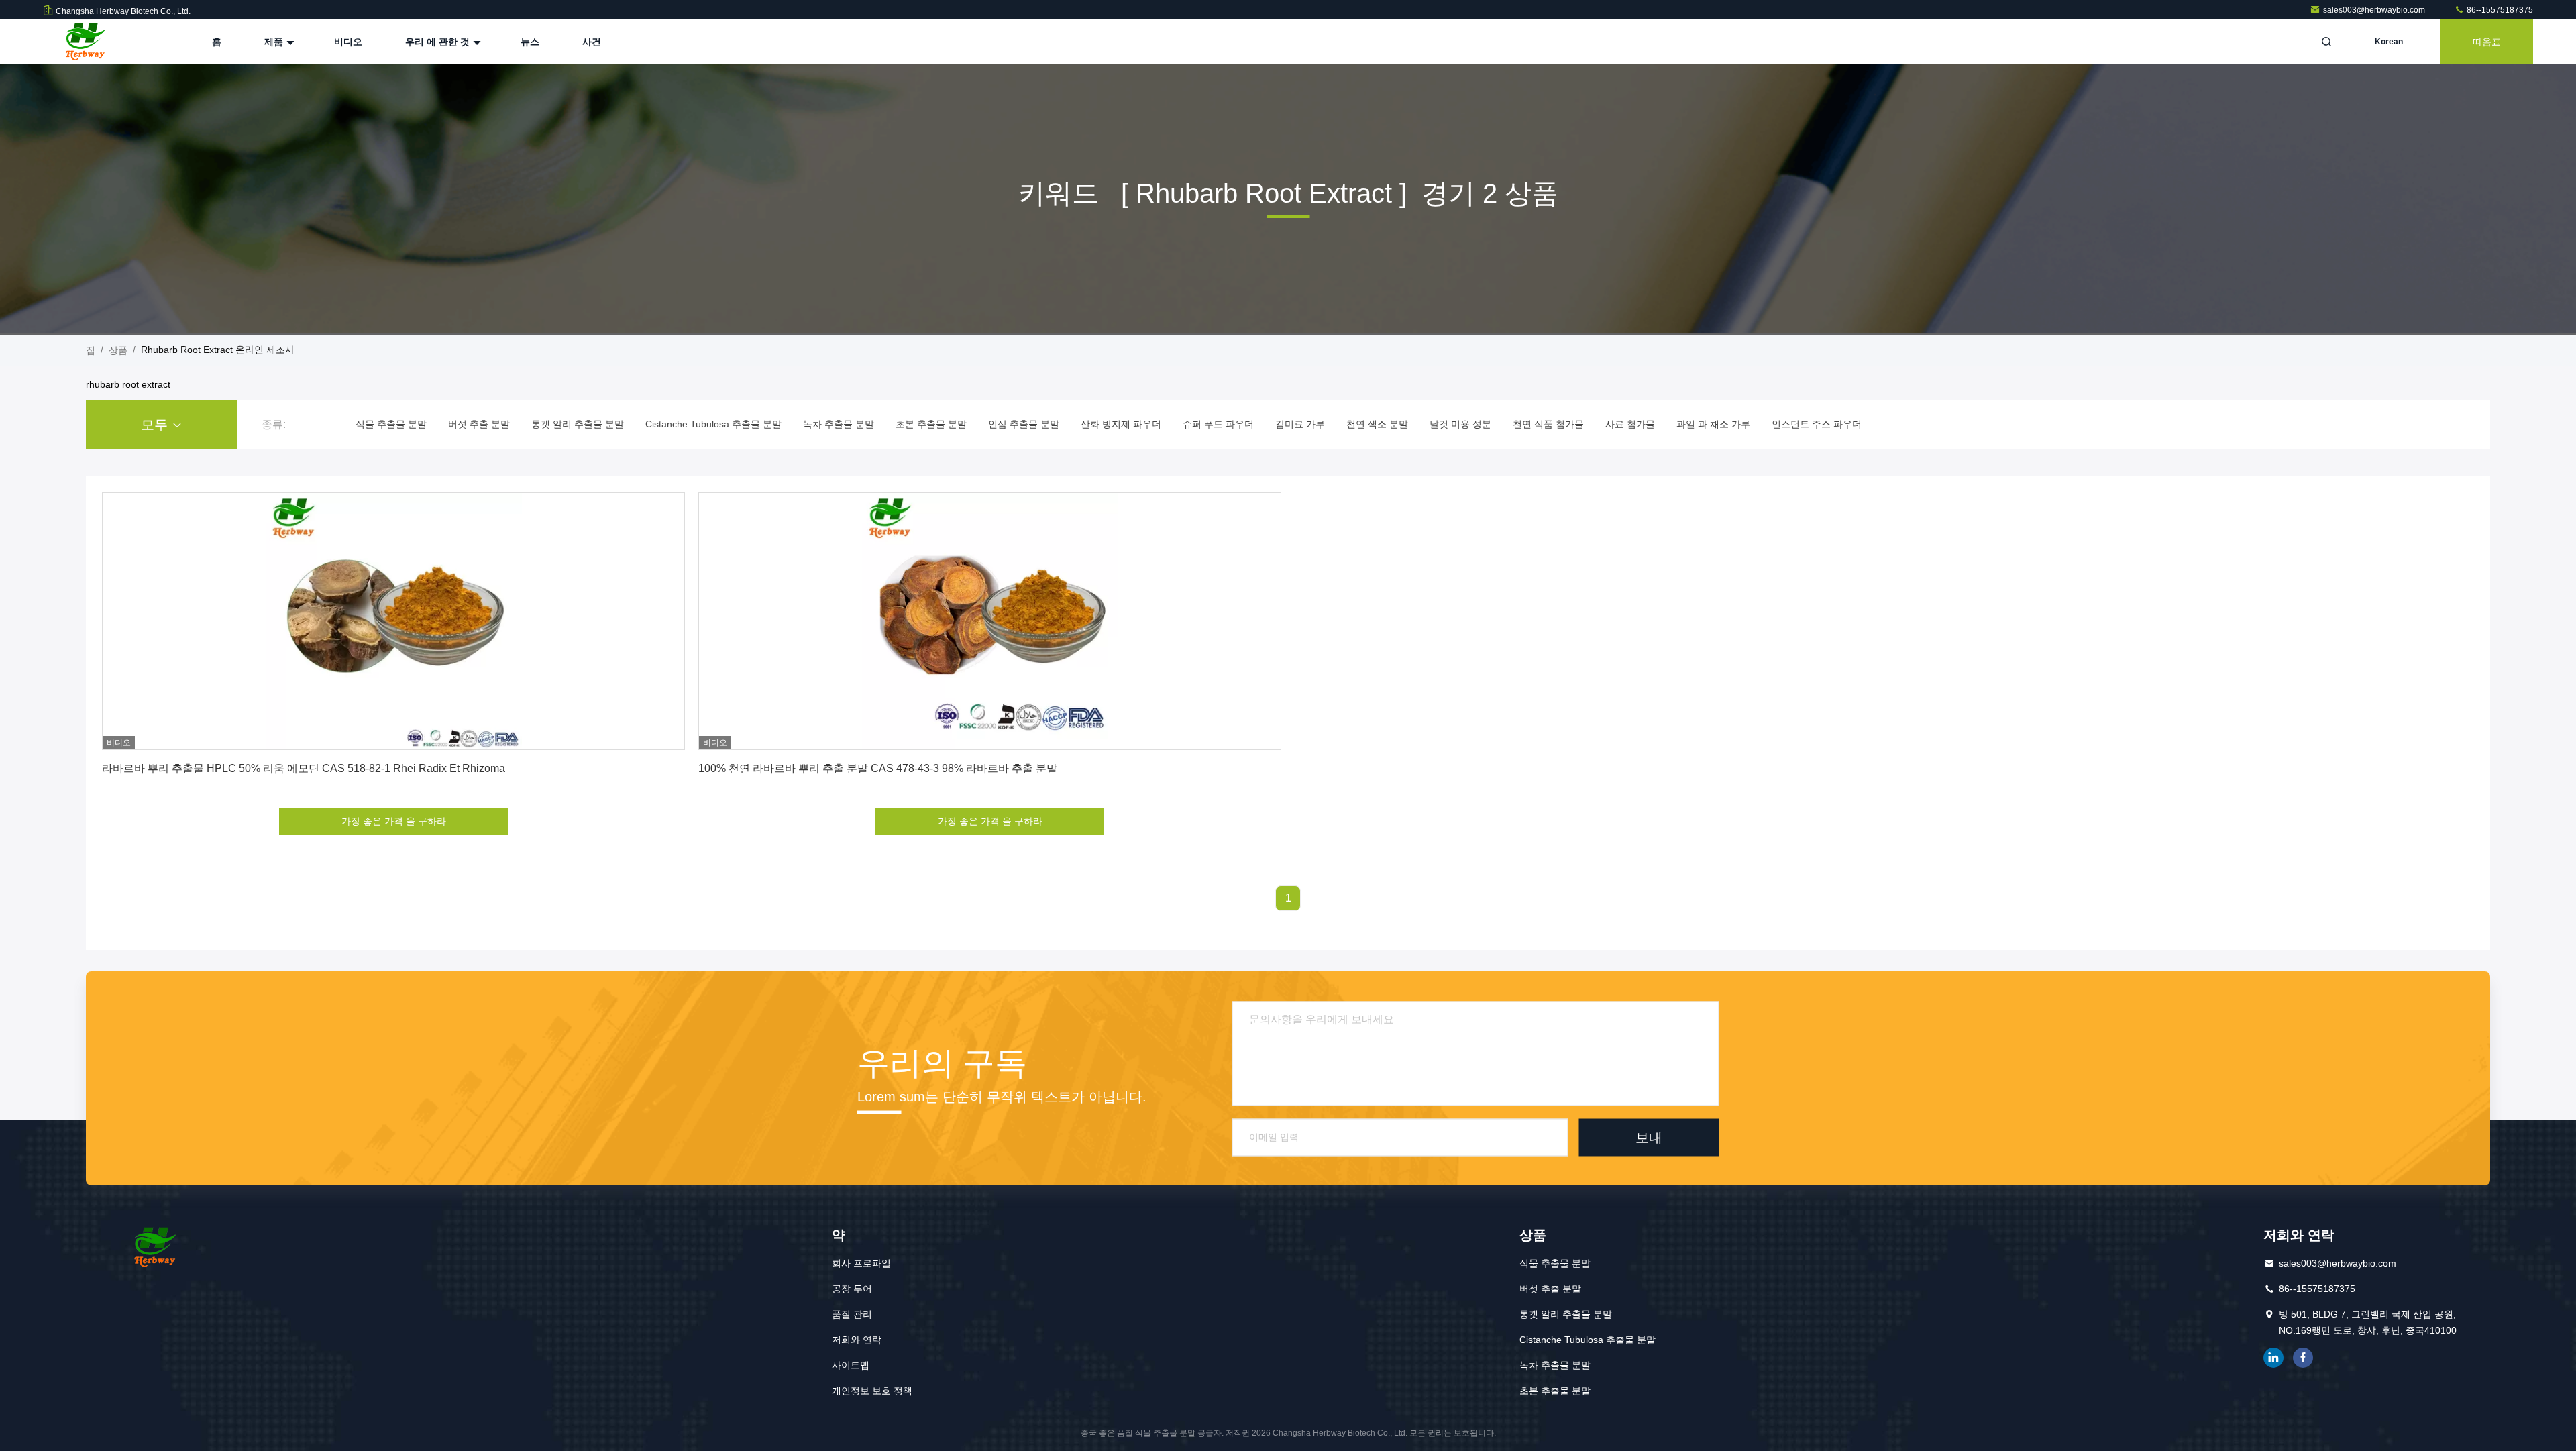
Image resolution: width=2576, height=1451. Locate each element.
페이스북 (2303, 1358)
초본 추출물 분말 (1555, 1391)
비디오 (348, 42)
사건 (592, 42)
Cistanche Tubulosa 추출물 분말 (1588, 1340)
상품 (118, 350)
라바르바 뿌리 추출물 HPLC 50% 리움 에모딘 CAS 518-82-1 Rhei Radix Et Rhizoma (304, 768)
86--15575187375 (2499, 10)
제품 (275, 42)
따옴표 (2487, 42)
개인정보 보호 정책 (872, 1391)
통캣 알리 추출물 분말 (1566, 1314)
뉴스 (530, 42)
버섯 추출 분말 (1550, 1289)
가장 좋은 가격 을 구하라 (394, 821)
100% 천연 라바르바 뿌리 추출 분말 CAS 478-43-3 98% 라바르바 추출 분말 (878, 768)
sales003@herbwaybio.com (2375, 10)
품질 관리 (852, 1314)
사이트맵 (851, 1365)
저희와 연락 (857, 1340)
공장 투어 (852, 1289)
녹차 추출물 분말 (1555, 1365)
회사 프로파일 (861, 1263)
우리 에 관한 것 (439, 42)
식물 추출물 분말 (1555, 1263)
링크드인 (2273, 1358)
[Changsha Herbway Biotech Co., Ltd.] (85, 42)
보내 (1649, 1137)
